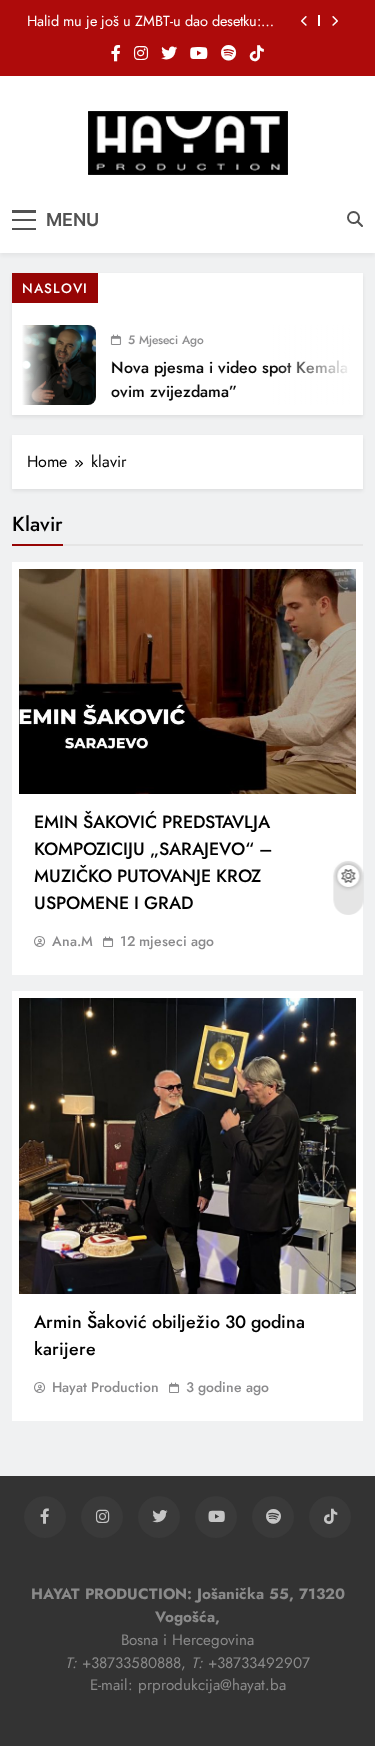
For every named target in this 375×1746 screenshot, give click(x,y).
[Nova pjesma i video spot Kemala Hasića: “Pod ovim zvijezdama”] (48, 365)
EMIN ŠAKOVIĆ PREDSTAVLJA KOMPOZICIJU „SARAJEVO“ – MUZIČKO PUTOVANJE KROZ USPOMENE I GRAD (153, 862)
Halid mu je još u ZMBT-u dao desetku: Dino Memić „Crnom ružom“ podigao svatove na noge (144, 21)
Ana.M (72, 941)
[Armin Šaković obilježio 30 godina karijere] (187, 1146)
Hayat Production (105, 1387)
